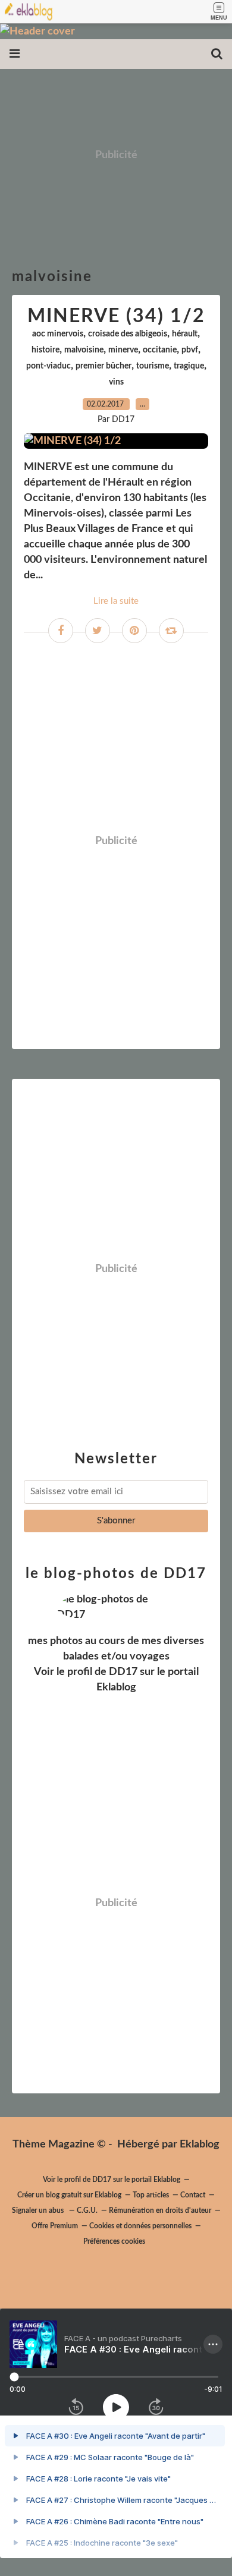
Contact (193, 2195)
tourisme (153, 366)
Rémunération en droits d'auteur (160, 2210)
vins (116, 382)
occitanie (160, 350)
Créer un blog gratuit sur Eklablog (69, 2195)
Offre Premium (55, 2226)
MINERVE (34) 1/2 (116, 316)
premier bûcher (104, 366)
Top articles (151, 2195)
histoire (46, 350)
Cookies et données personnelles (140, 2226)
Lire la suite (116, 601)
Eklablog (200, 2144)
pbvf (190, 350)
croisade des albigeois (128, 334)
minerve (123, 350)
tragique (189, 366)
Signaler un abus (39, 2210)
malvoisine (84, 350)
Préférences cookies (114, 2241)
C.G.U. (87, 2210)
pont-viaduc (48, 366)
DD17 (123, 1672)
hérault (185, 334)
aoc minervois (58, 334)
